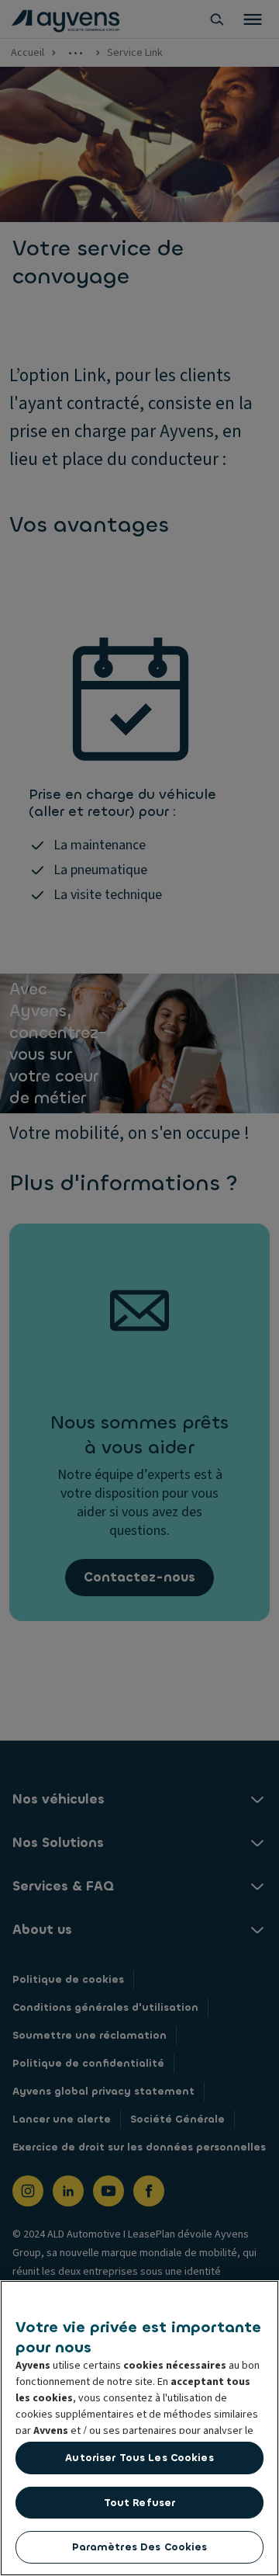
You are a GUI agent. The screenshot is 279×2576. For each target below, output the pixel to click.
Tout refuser (140, 2503)
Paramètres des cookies (140, 2547)
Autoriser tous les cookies (139, 2458)
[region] (139, 2428)
